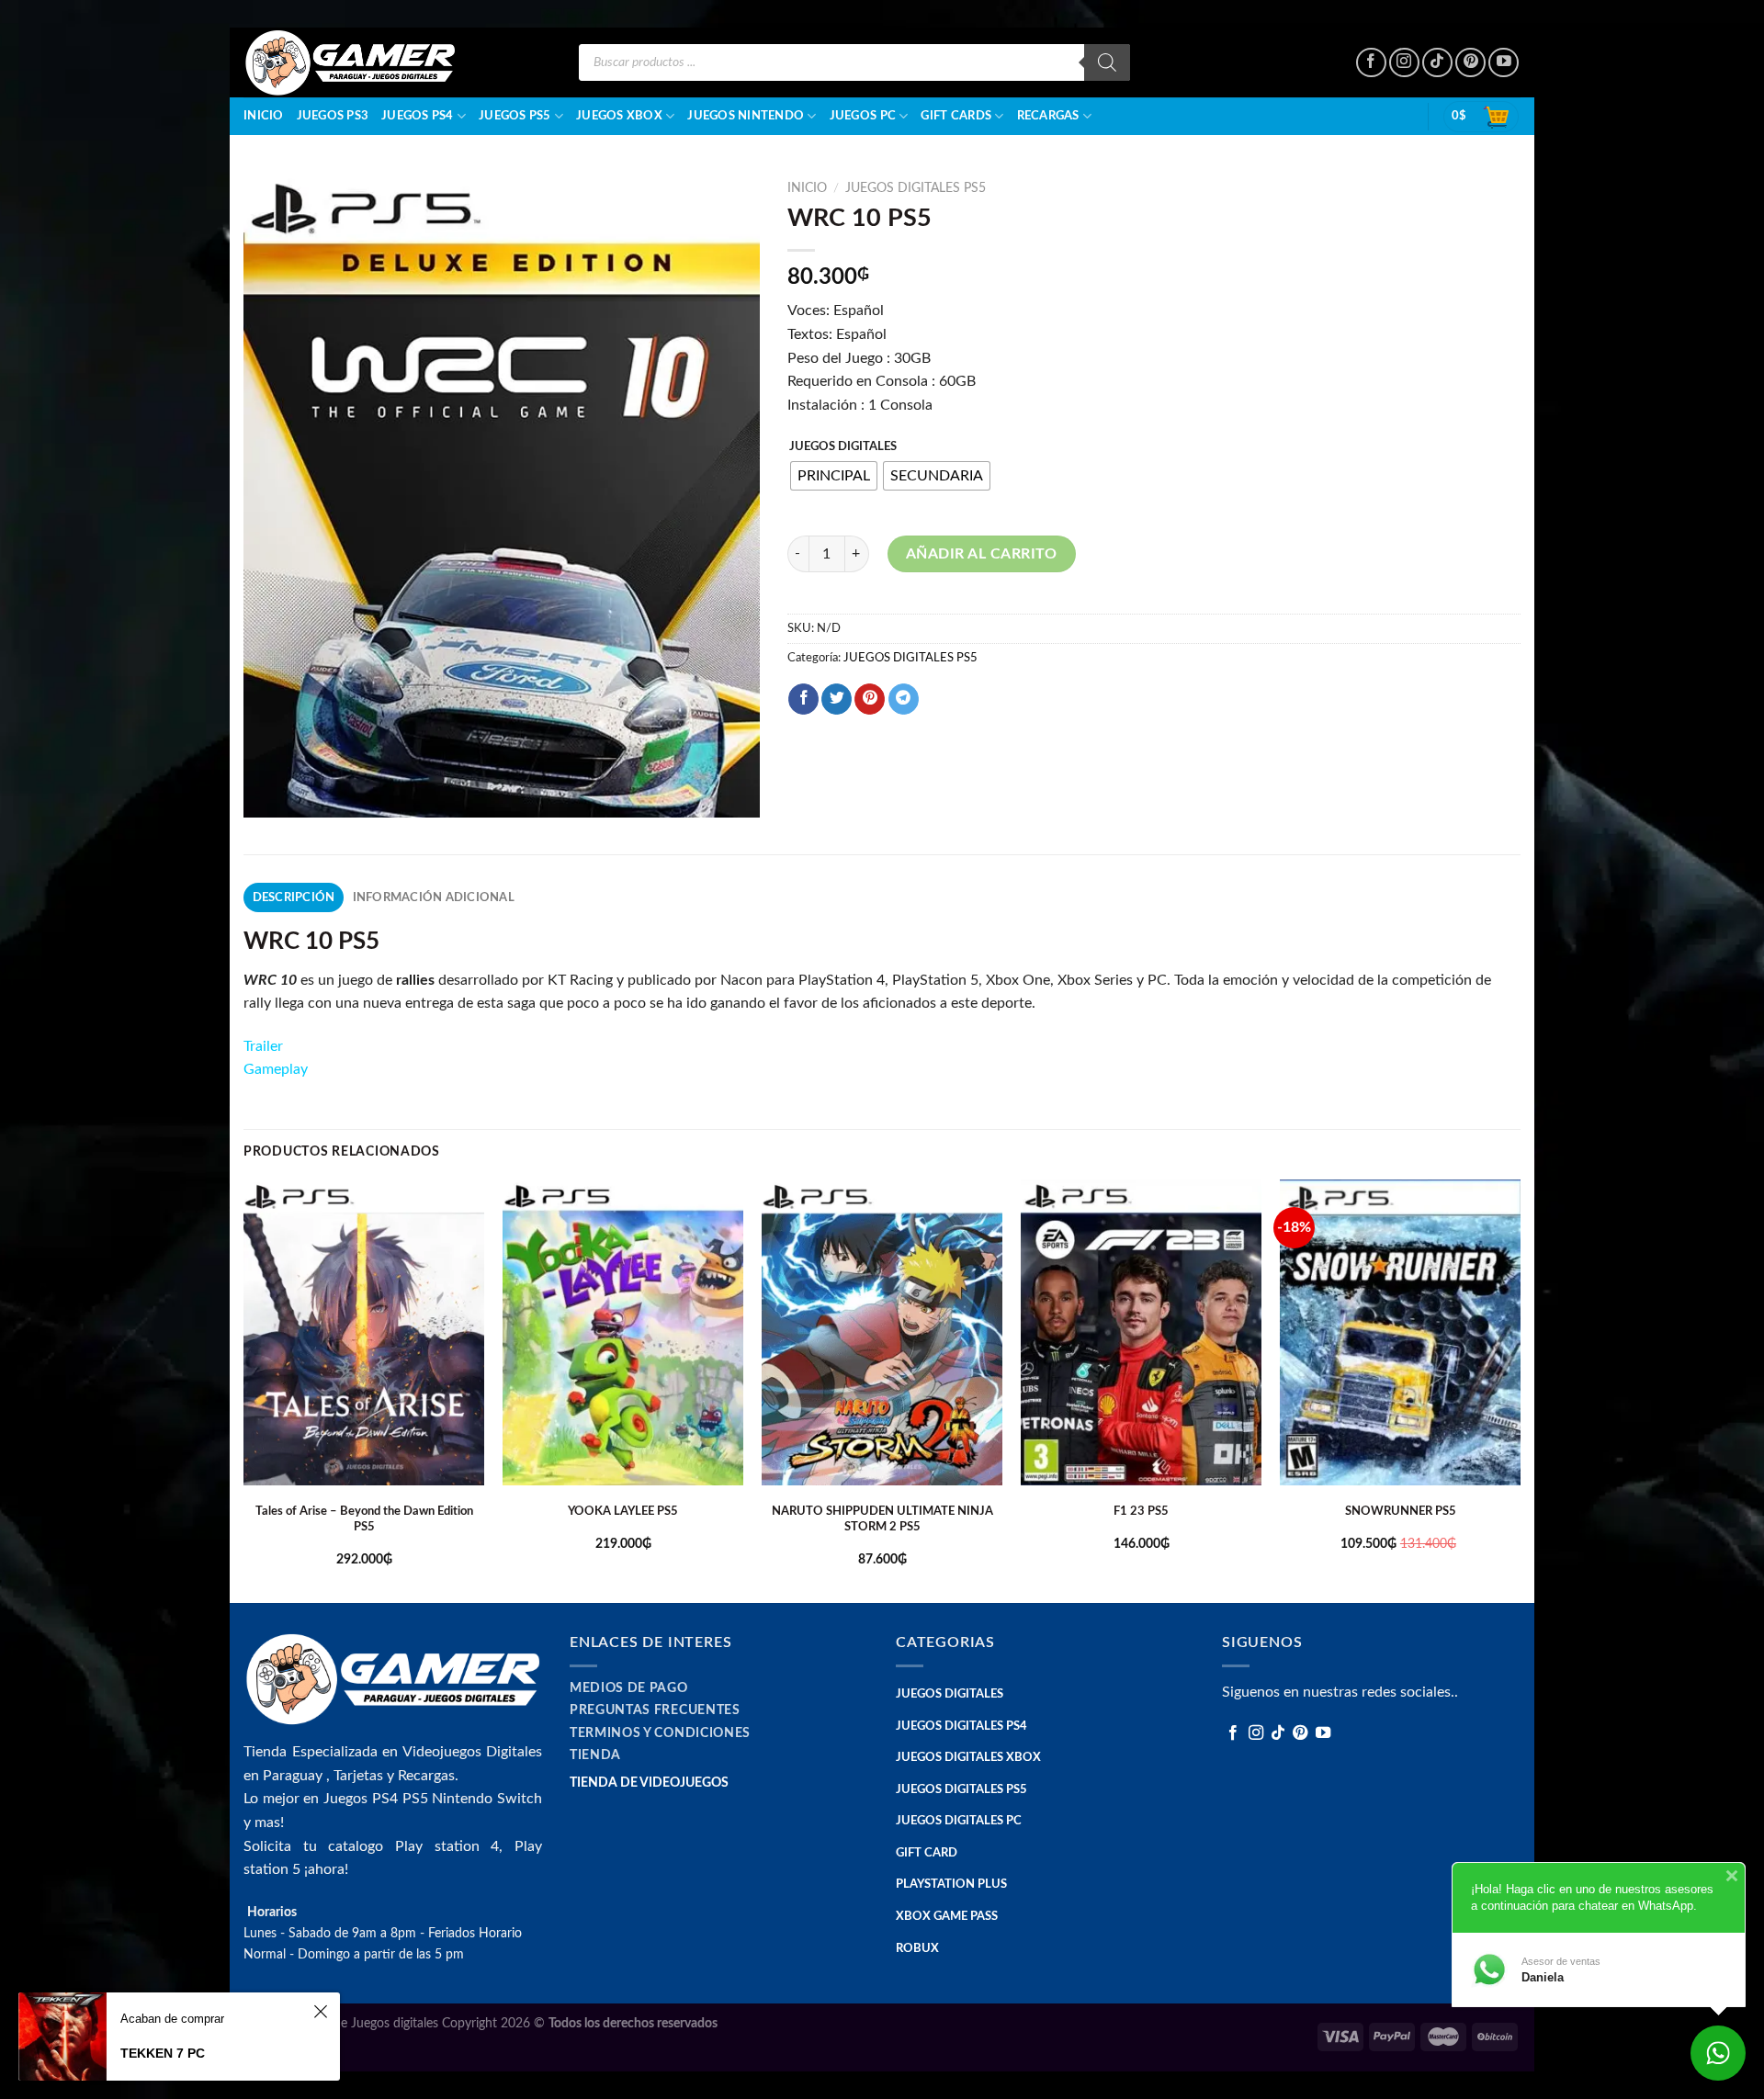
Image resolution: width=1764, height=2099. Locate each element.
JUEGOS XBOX (619, 116)
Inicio (264, 116)
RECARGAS (1048, 116)
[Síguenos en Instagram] (1404, 63)
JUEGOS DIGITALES (843, 447)
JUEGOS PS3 (333, 116)
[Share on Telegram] (904, 699)
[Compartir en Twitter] (837, 699)
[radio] (834, 476)
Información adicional (434, 897)
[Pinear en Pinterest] (870, 699)
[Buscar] (1107, 62)
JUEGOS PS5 (515, 116)
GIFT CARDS (956, 116)
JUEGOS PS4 (418, 116)
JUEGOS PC (863, 116)
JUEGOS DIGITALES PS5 (916, 188)
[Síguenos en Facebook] (1371, 63)
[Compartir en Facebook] (803, 699)
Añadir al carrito (982, 554)
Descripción (294, 897)
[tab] (294, 897)
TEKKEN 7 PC (163, 2053)
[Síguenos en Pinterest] (1470, 63)
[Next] (1520, 1389)
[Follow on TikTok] (1437, 63)
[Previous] (244, 1389)
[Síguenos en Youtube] (1504, 63)
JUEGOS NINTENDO (746, 116)
